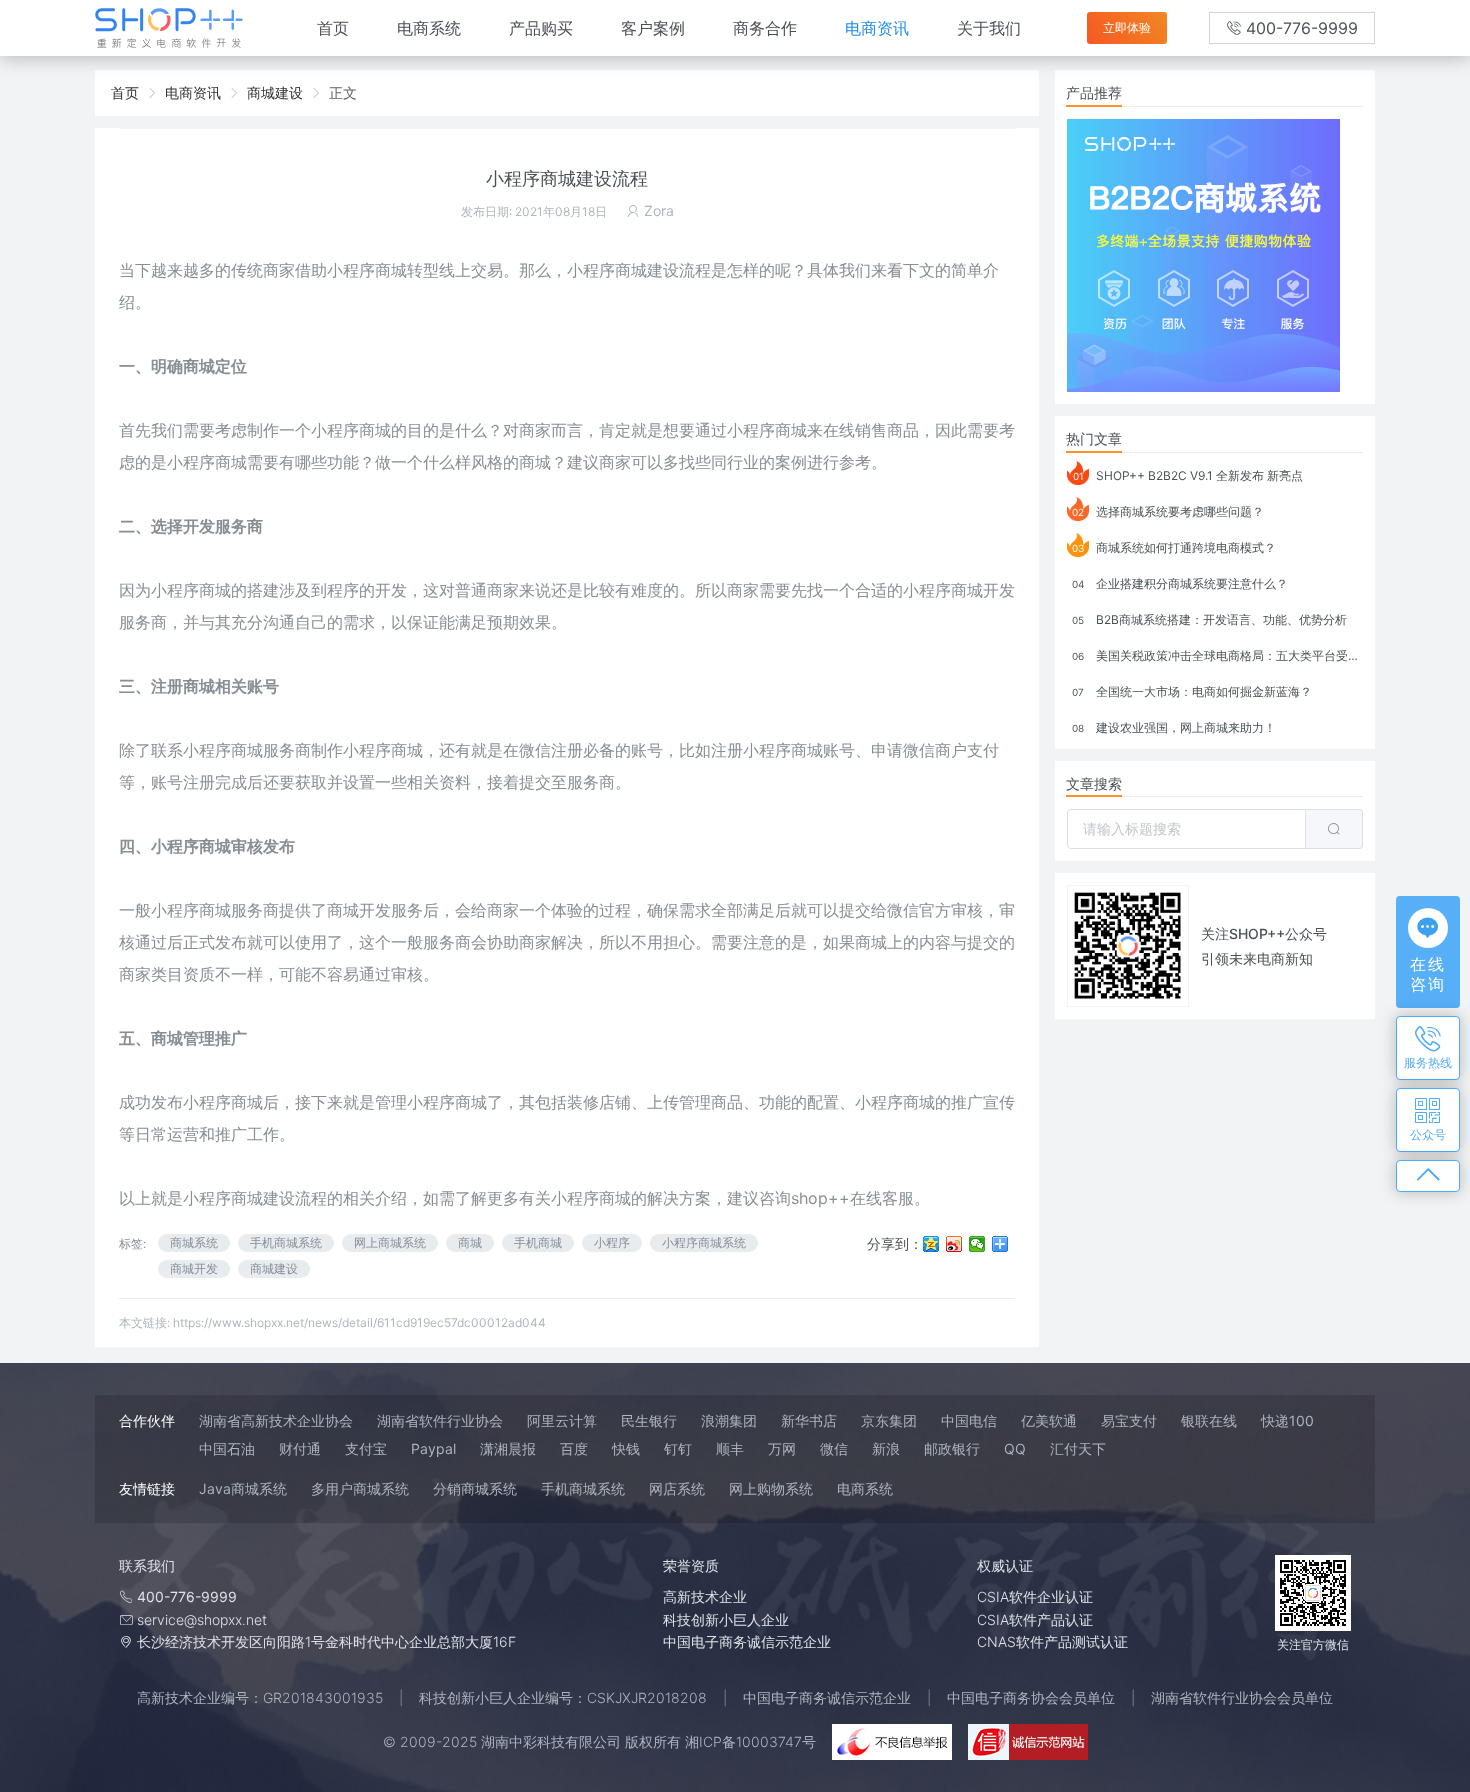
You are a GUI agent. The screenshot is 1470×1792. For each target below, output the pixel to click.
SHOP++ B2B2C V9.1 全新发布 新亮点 (1188, 475)
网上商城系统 (390, 1242)
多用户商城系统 (360, 1488)
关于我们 (989, 28)
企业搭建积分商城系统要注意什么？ (1180, 583)
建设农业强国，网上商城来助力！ (1174, 727)
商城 (391, 270)
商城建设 (274, 1268)
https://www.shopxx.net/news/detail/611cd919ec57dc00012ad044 (359, 1322)
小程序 (612, 1242)
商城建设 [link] (275, 92)
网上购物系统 (771, 1488)
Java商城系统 (243, 1488)
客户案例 (653, 28)
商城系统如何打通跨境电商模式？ (1174, 547)
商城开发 (194, 1268)
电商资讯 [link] (193, 92)
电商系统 (429, 28)
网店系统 (677, 1488)
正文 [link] (343, 92)
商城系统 (194, 1242)
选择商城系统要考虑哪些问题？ (1168, 511)
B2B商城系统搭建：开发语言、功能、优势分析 (1209, 619)
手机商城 (538, 1242)
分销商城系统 (475, 1488)
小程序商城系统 (704, 1242)
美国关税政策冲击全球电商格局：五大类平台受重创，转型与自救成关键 (1217, 655)
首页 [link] (125, 92)
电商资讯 (877, 28)
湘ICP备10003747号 (750, 1741)
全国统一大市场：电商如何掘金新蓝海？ (1192, 691)
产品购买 (541, 28)
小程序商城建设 (239, 1198)
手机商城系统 (286, 1242)
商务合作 (765, 28)
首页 (333, 28)
